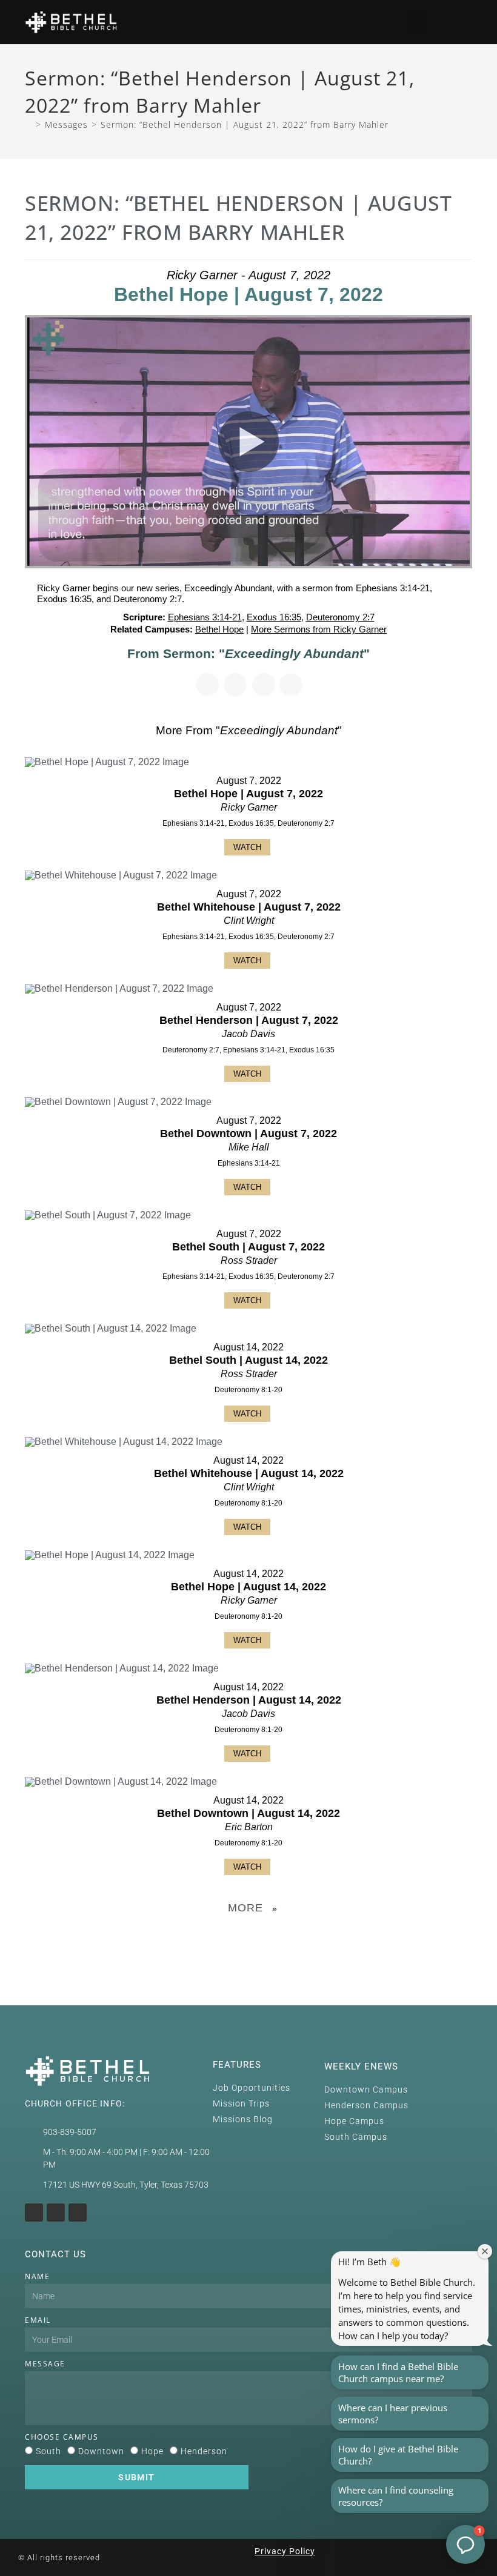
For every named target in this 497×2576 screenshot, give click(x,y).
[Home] (28, 124)
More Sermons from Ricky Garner (319, 629)
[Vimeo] (78, 2213)
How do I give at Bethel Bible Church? (398, 2455)
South (48, 2451)
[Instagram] (34, 2213)
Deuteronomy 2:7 (340, 617)
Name (37, 2276)
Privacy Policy (285, 2551)
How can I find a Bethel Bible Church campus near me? (398, 2372)
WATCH (247, 847)
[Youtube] (56, 2213)
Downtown (101, 2451)
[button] (418, 22)
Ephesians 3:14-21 (205, 617)
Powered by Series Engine (248, 1939)
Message (45, 2364)
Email (38, 2320)
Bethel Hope (219, 629)
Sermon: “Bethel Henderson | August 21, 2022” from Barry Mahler (245, 124)
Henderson (204, 2451)
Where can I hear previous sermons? (393, 2414)
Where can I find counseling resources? (396, 2496)
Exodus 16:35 (274, 617)
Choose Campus (62, 2437)
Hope (152, 2451)
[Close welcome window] (485, 2251)
